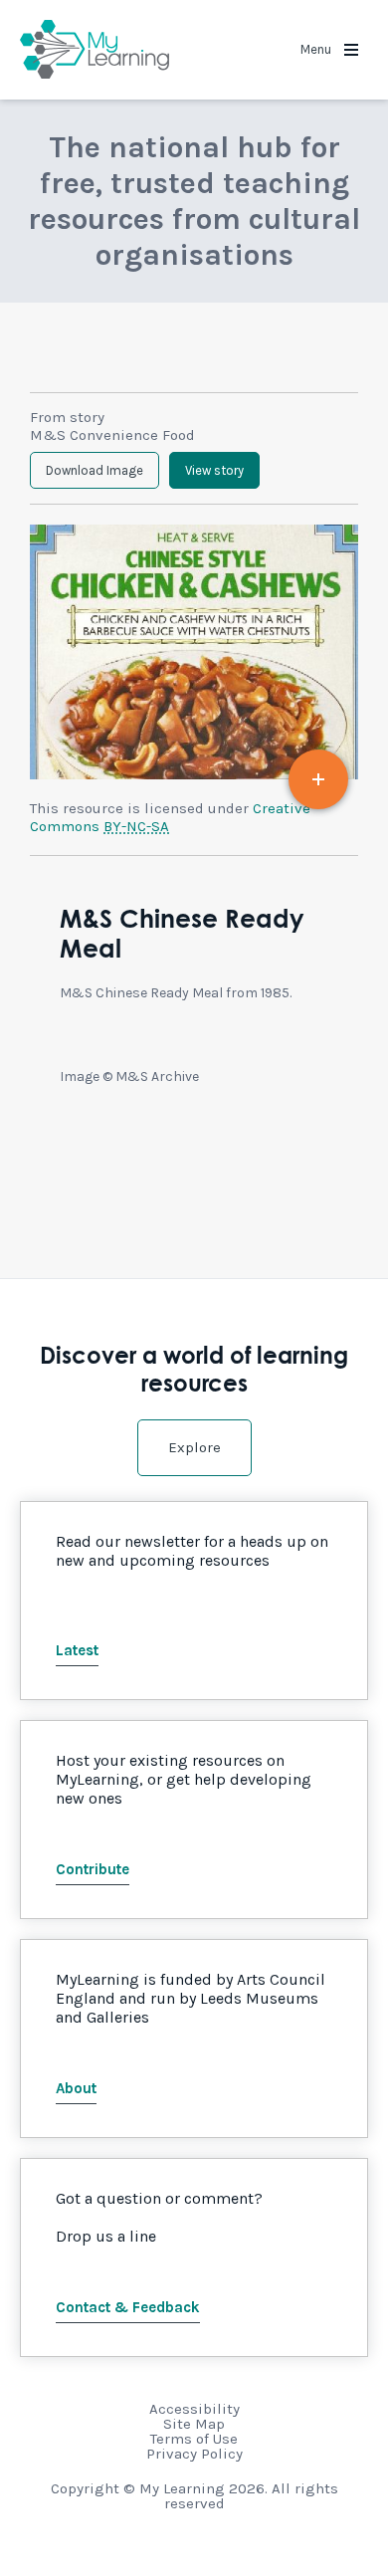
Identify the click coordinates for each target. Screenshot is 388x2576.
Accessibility (194, 2409)
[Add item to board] (318, 779)
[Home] (95, 50)
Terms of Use (194, 2439)
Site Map (194, 2424)
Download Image (95, 470)
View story (214, 470)
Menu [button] (317, 49)
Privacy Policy (194, 2454)
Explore (194, 1447)
